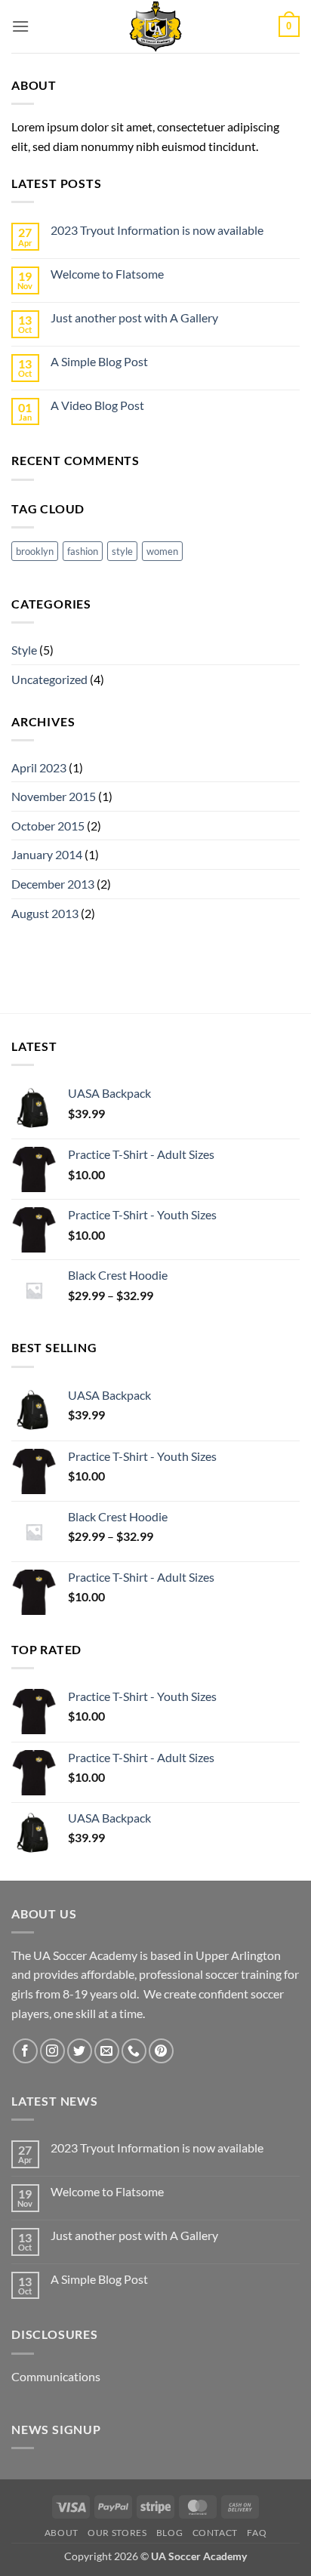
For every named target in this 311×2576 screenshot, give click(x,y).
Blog (169, 2533)
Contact (215, 2533)
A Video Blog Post (97, 405)
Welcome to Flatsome (107, 274)
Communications (56, 2376)
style (122, 551)
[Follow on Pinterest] (161, 2051)
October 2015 (48, 826)
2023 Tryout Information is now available (157, 230)
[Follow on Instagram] (52, 2051)
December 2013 (53, 884)
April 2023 (39, 767)
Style (24, 650)
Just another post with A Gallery (134, 317)
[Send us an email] (107, 2051)
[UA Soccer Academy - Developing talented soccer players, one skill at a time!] (155, 26)
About (62, 2533)
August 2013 (45, 913)
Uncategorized (49, 679)
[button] (20, 26)
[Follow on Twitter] (80, 2051)
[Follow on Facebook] (25, 2051)
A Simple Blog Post (99, 361)
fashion (83, 551)
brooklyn (35, 551)
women (162, 551)
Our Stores (117, 2533)
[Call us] (134, 2051)
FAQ (257, 2533)
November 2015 (54, 796)
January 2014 (47, 854)
